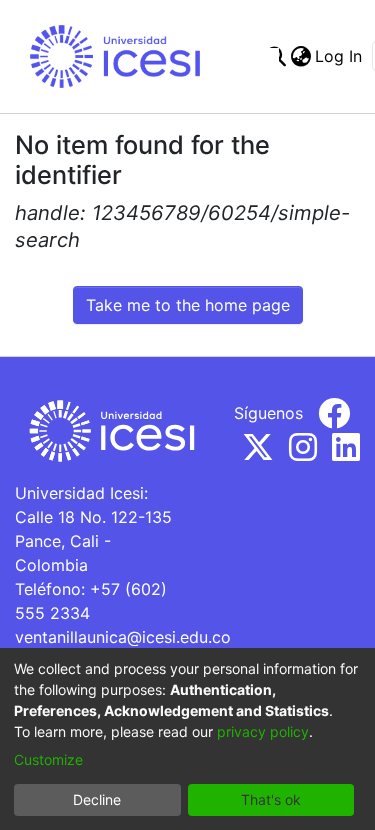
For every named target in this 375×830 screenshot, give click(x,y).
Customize (48, 759)
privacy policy (263, 731)
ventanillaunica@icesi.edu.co (123, 637)
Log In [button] (339, 56)
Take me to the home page (188, 305)
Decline (97, 799)
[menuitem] (300, 56)
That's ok (271, 799)
